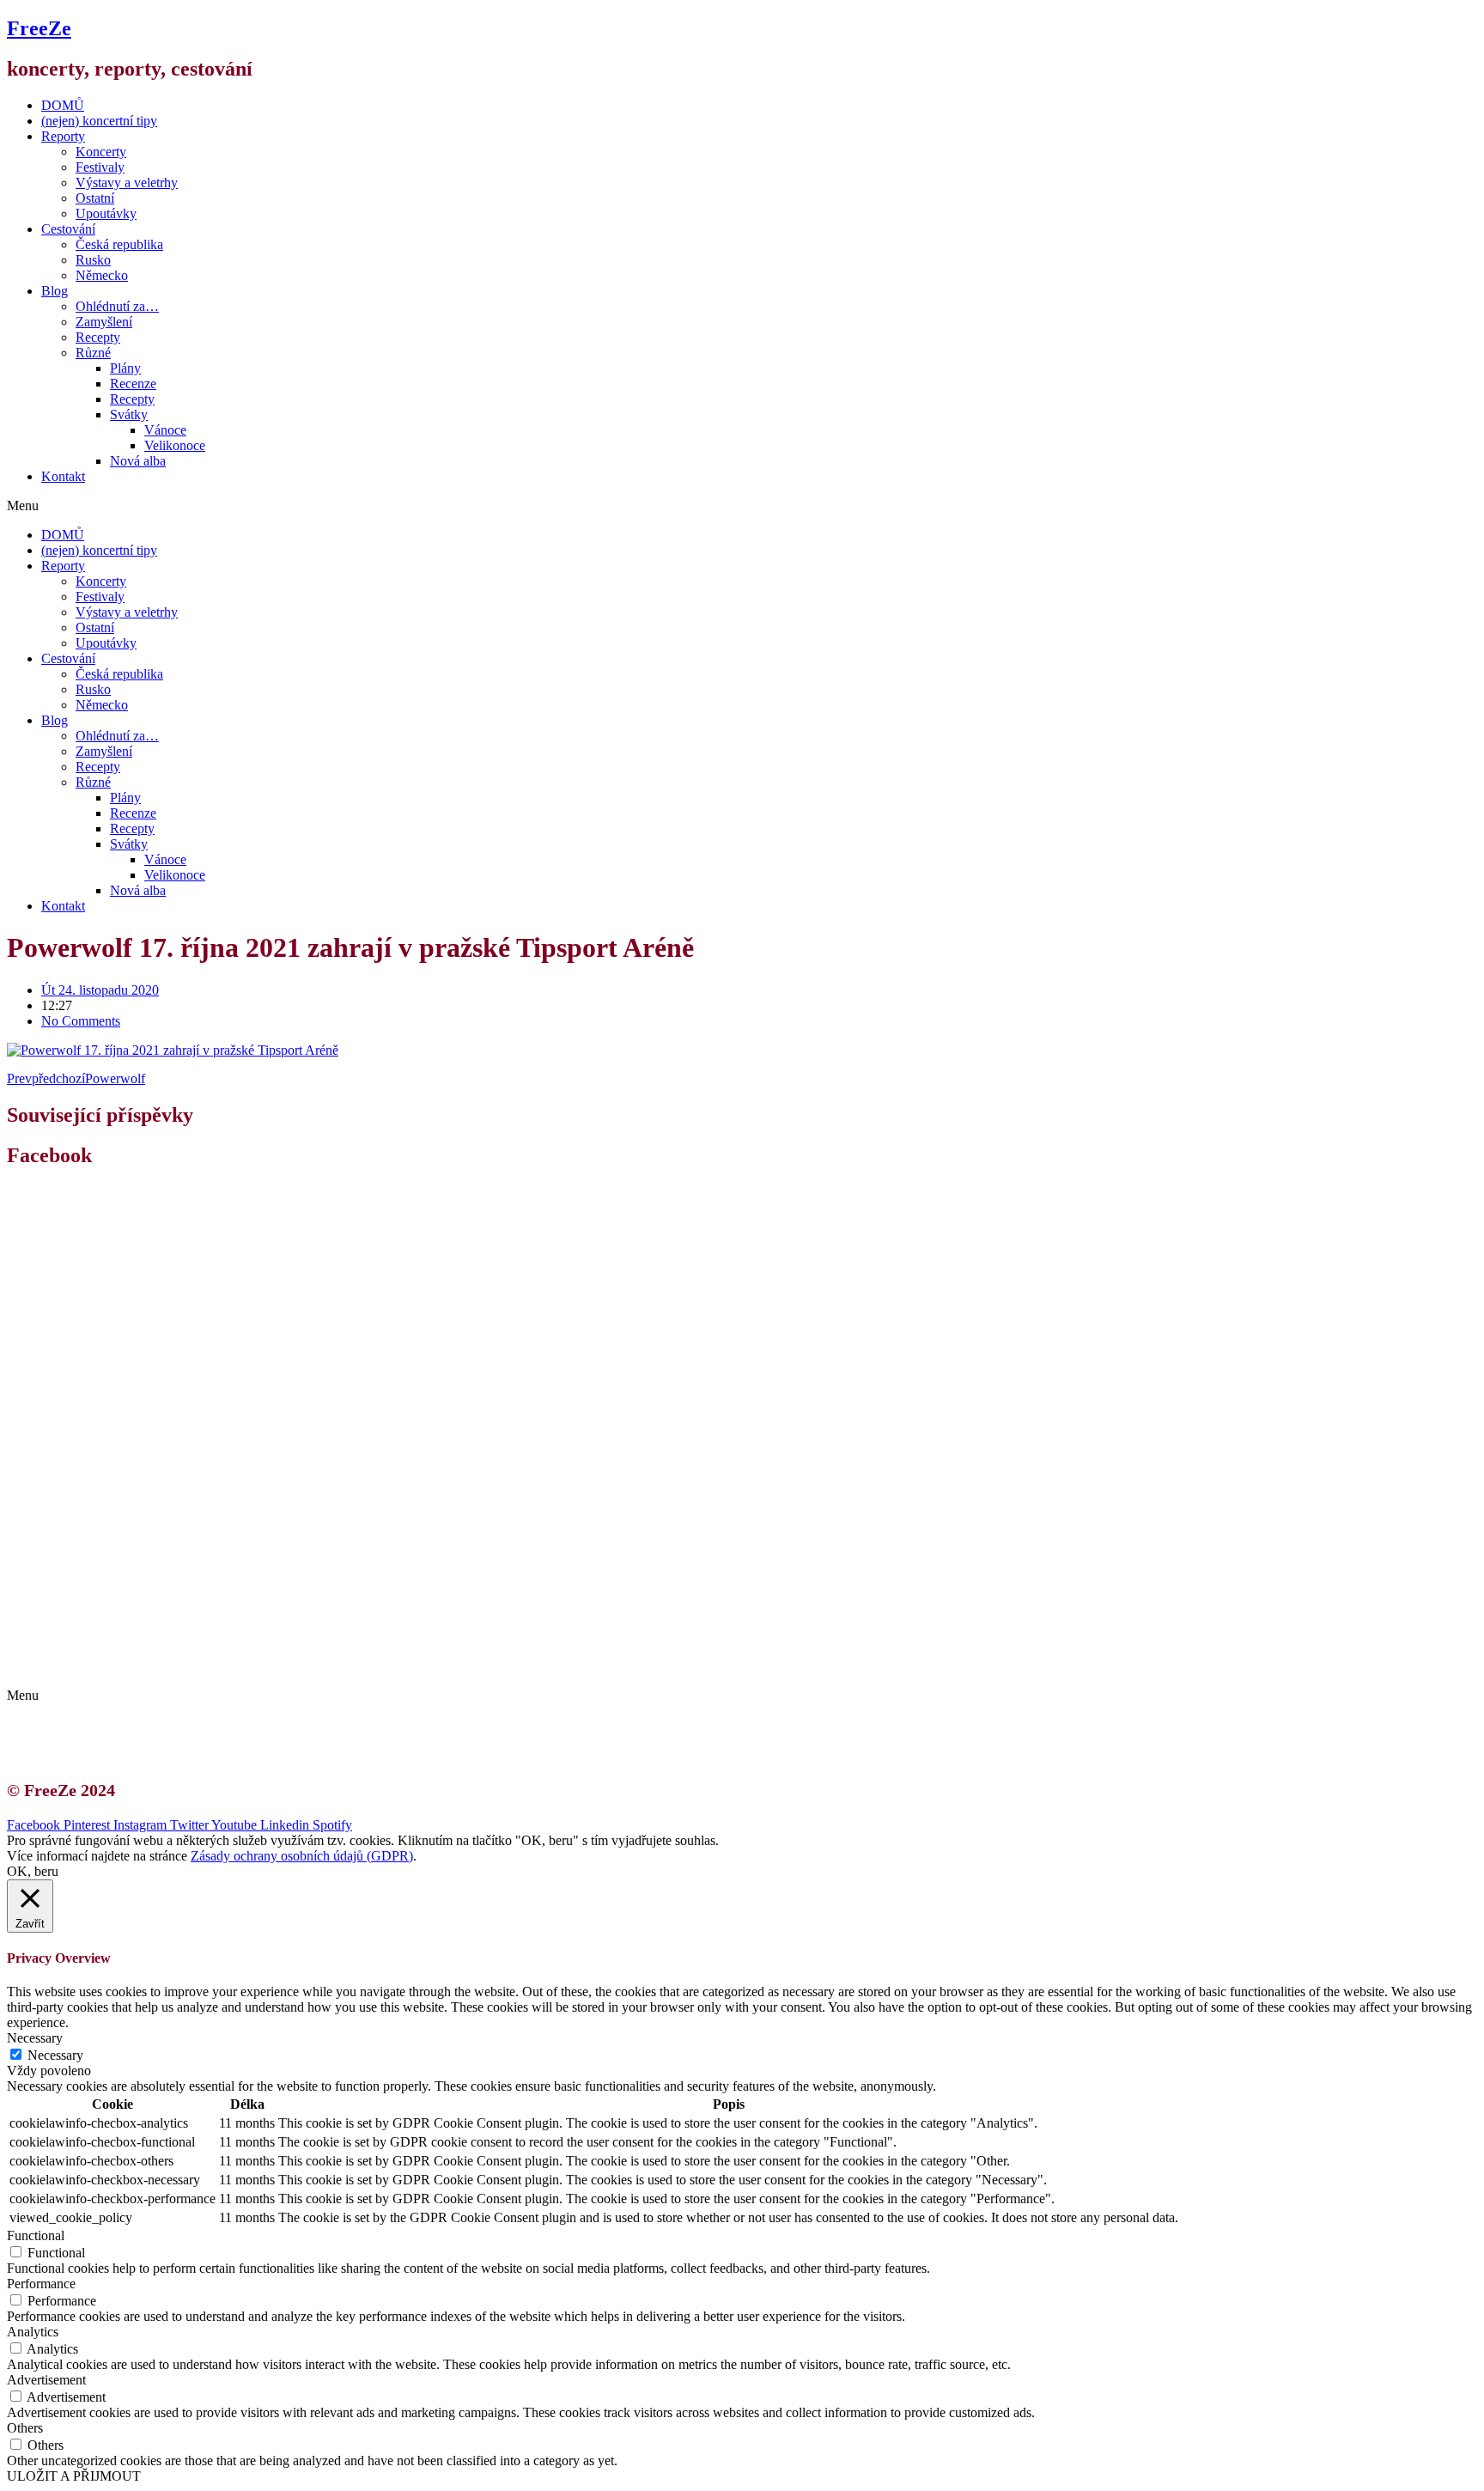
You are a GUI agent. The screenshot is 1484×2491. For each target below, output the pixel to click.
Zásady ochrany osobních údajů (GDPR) (170, 1666)
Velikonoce (175, 445)
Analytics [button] (33, 2332)
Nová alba (138, 461)
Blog (55, 291)
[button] (742, 506)
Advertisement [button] (46, 2380)
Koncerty (101, 152)
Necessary (55, 2055)
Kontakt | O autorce (112, 1635)
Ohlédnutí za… (117, 306)
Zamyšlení (104, 322)
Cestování (68, 229)
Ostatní (95, 198)
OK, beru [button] (33, 1871)
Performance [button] (41, 2284)
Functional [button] (36, 2235)
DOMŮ (63, 105)
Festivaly (100, 167)
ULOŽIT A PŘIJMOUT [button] (74, 2476)
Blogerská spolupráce (117, 1651)
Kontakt (63, 476)
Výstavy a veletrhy (127, 183)
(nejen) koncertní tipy (99, 121)
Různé (93, 353)
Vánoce (165, 430)
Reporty (63, 136)
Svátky (129, 414)
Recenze (133, 384)
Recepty (98, 337)
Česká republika (119, 244)
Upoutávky (106, 213)
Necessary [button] (35, 2038)
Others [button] (25, 2428)
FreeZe (39, 28)
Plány (125, 368)
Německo (102, 275)
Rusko (93, 260)
